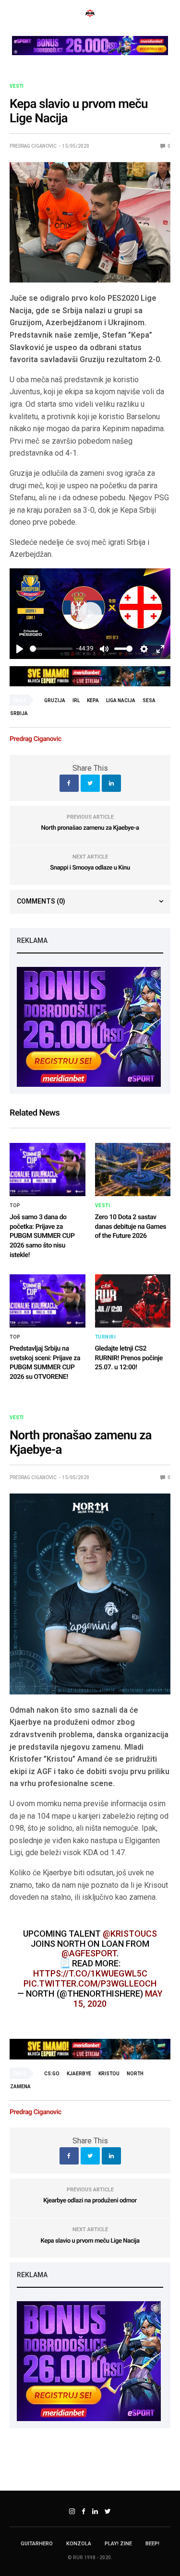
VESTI (17, 86)
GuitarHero (37, 2544)
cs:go (52, 2074)
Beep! (152, 2544)
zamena (20, 2087)
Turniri (106, 1337)
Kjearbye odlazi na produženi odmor (90, 2201)
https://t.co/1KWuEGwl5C (90, 1973)
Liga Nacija (121, 700)
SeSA (149, 700)
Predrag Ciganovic (33, 146)
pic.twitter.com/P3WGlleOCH (90, 1983)
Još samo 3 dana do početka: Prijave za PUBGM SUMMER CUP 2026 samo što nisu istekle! (42, 1236)
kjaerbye (79, 2074)
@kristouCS (130, 1934)
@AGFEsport (89, 1953)
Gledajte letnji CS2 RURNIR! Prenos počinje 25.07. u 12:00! (129, 1358)
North (135, 2074)
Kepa (93, 700)
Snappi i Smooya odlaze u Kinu (90, 868)
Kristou (109, 2074)
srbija (19, 713)
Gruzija (55, 700)
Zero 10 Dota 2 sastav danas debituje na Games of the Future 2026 (131, 1227)
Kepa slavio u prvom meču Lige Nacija (90, 2241)
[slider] (51, 649)
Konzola (79, 2544)
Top (15, 1206)
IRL (76, 700)
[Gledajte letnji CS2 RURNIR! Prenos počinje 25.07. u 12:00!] (133, 1301)
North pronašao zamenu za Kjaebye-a (90, 828)
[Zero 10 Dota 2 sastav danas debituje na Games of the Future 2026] (133, 1170)
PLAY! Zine (118, 2544)
